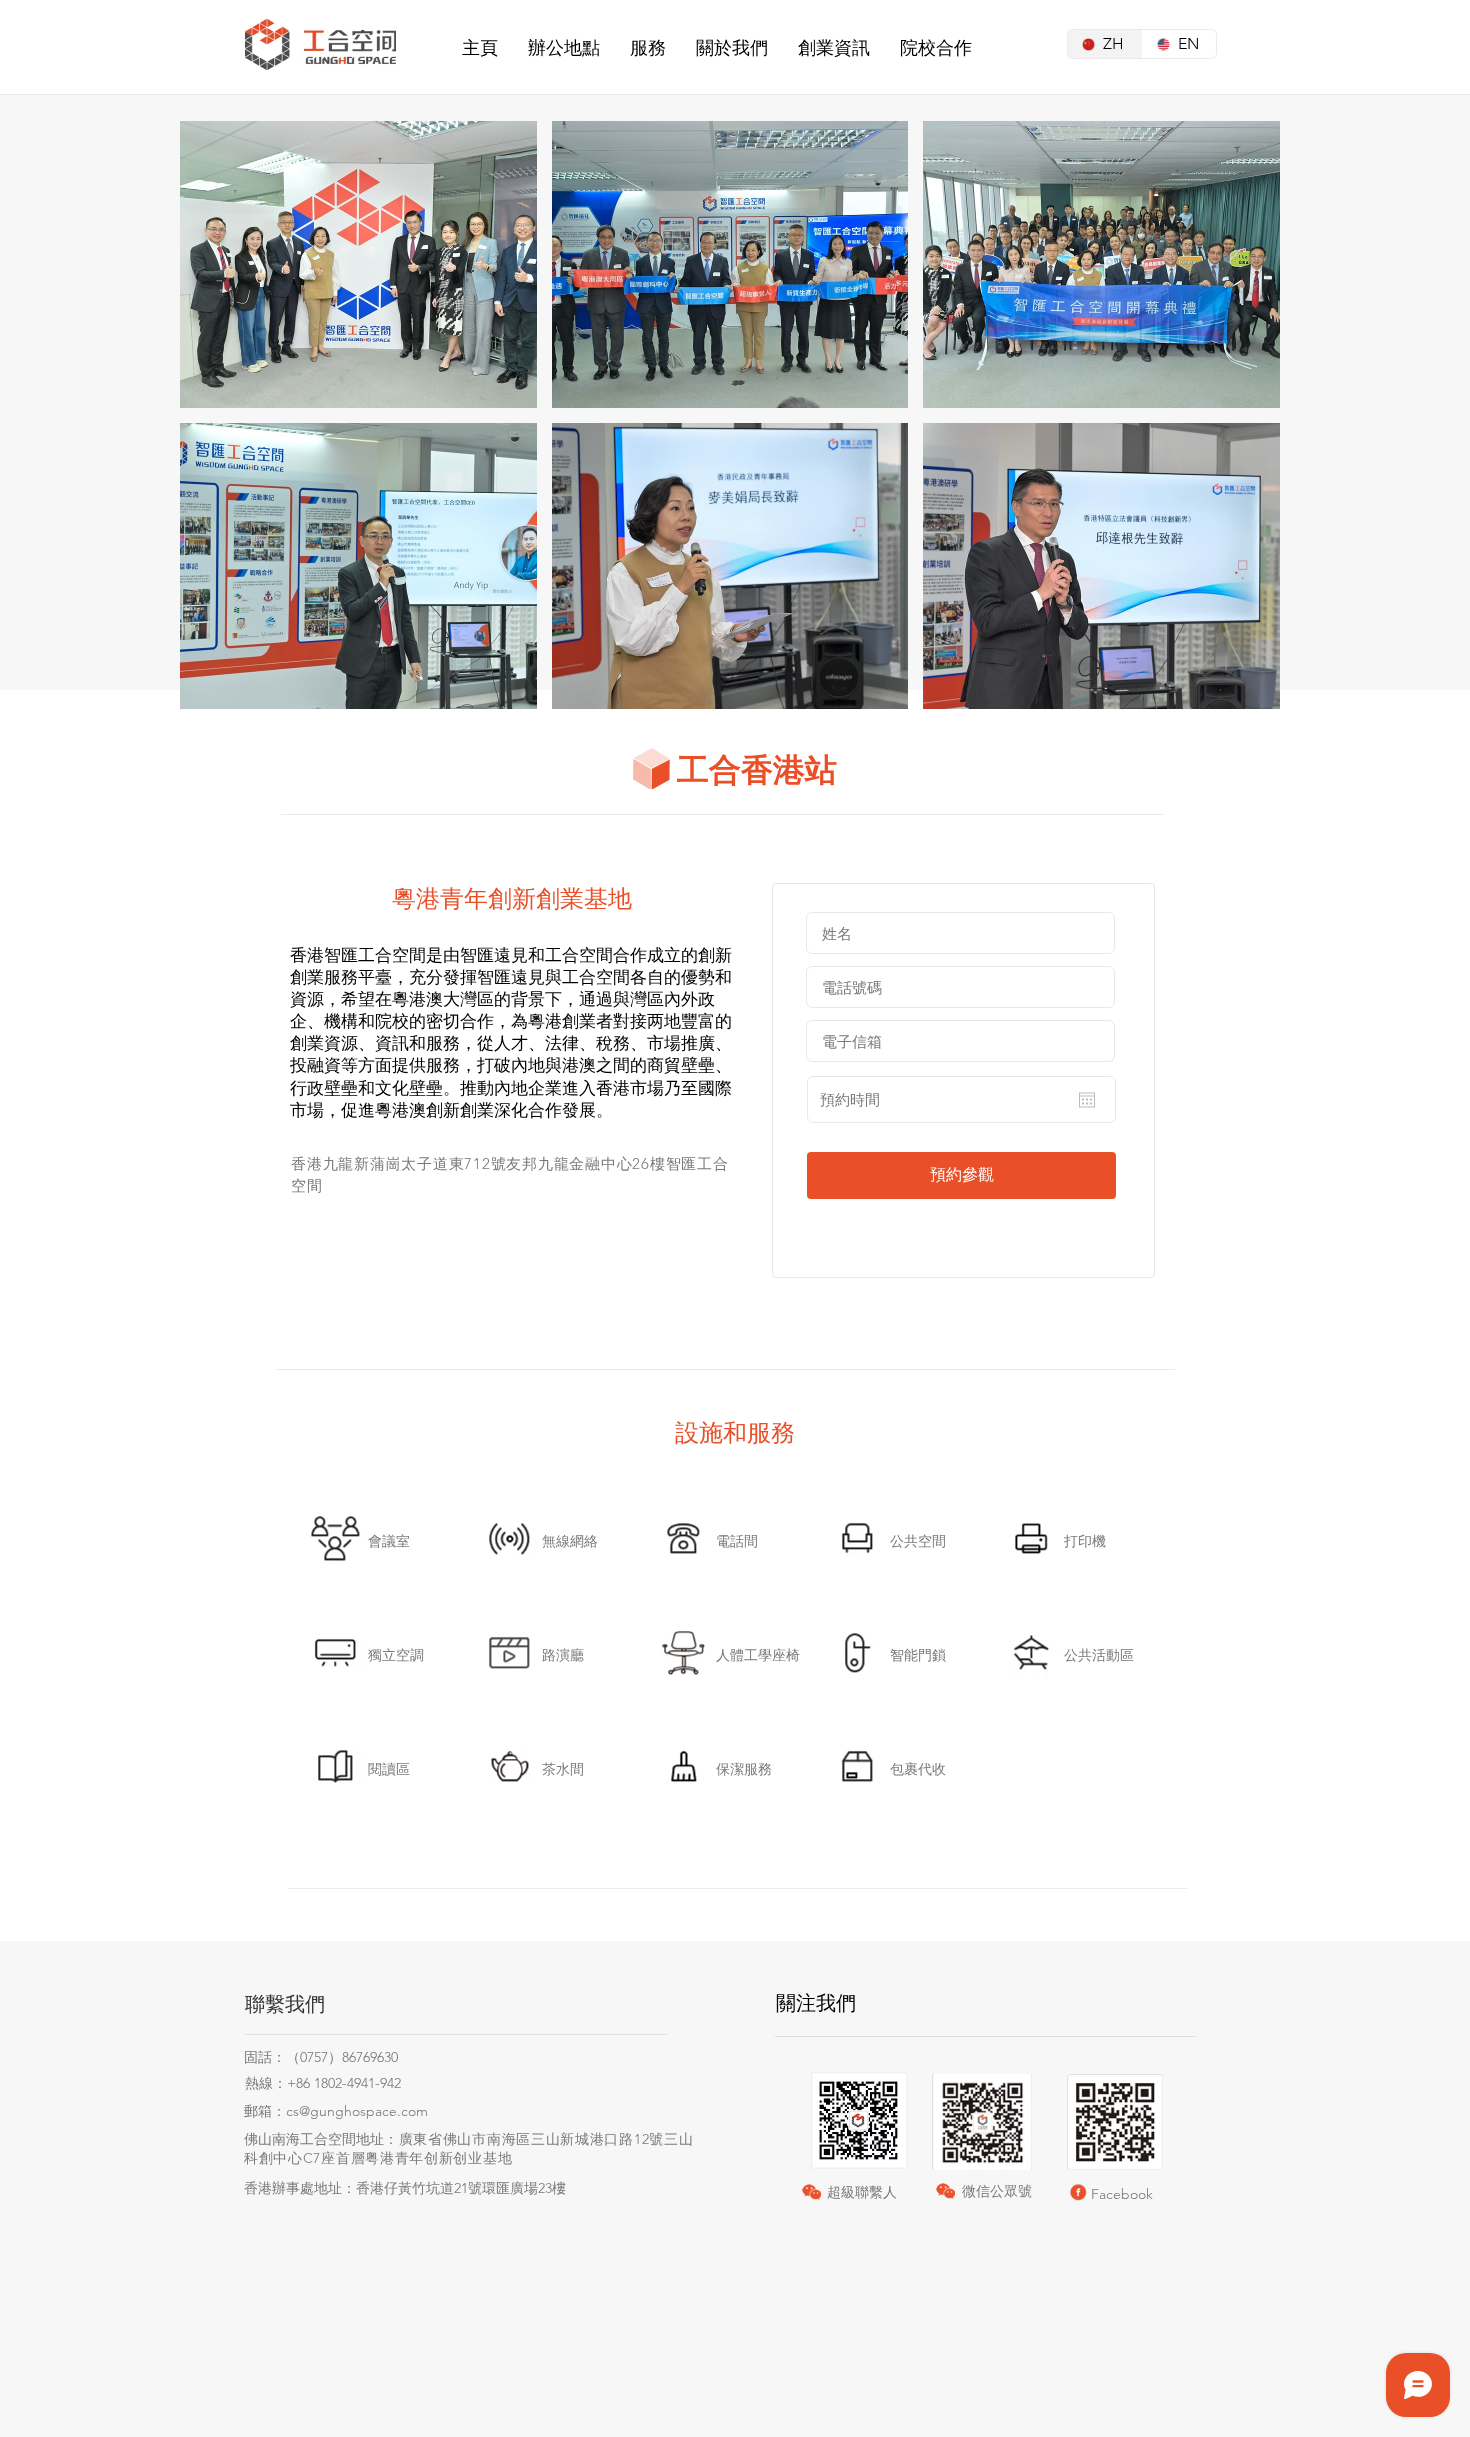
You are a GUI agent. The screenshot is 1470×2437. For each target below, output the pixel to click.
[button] (564, 48)
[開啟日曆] (1087, 1100)
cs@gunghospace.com (357, 2111)
